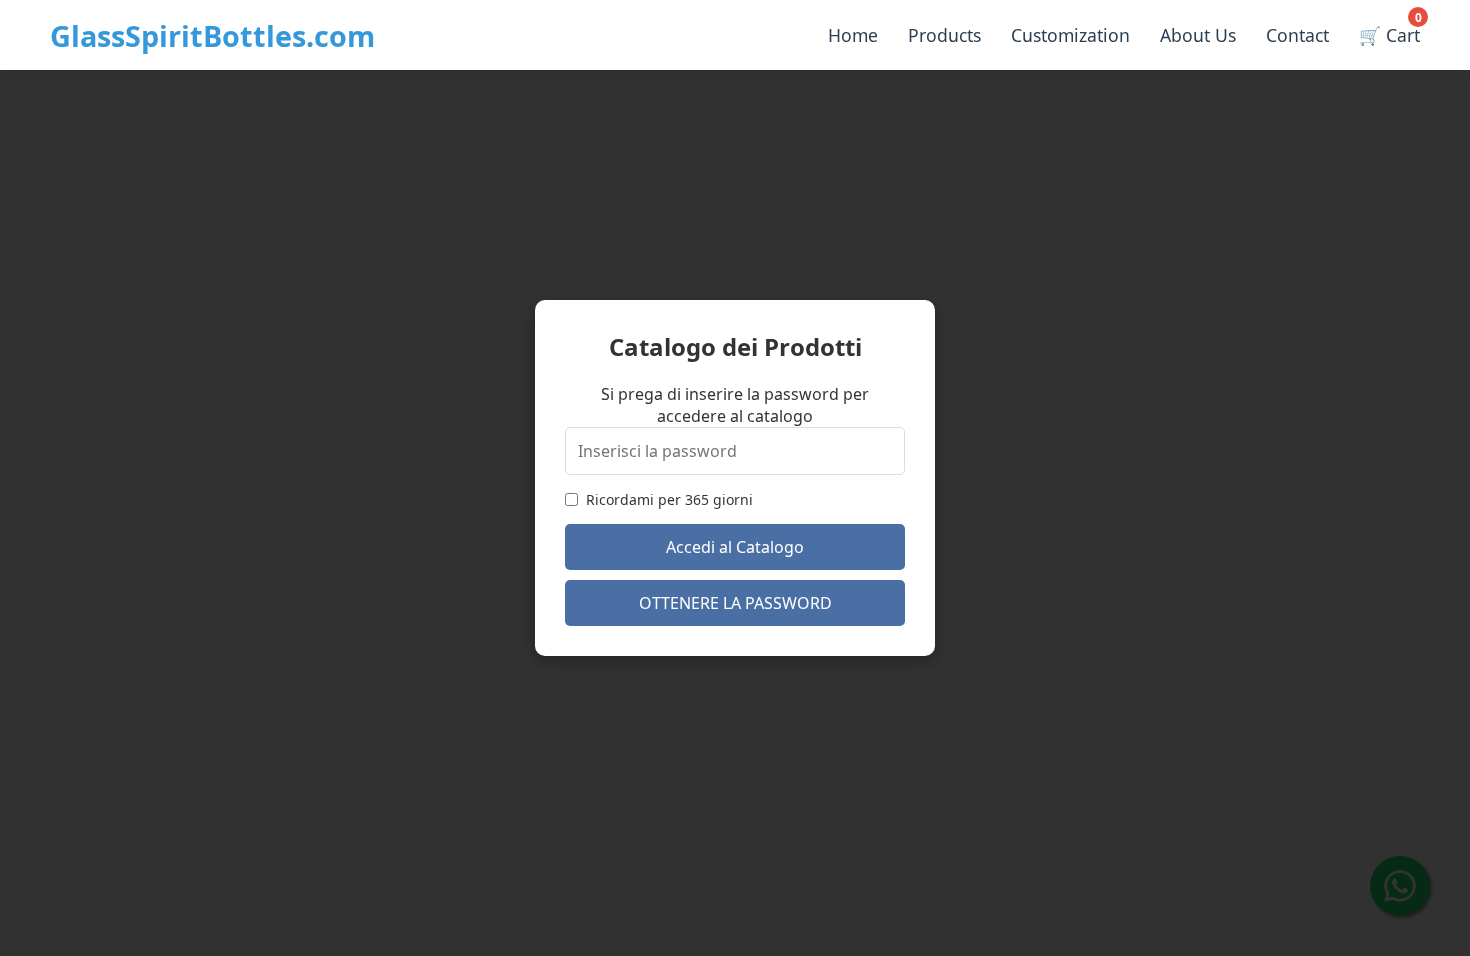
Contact (1297, 35)
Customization (1070, 35)
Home (853, 35)
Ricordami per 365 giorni (669, 499)
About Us (1198, 35)
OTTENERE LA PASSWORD (735, 603)
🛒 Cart (1389, 31)
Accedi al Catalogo (735, 547)
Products (944, 35)
